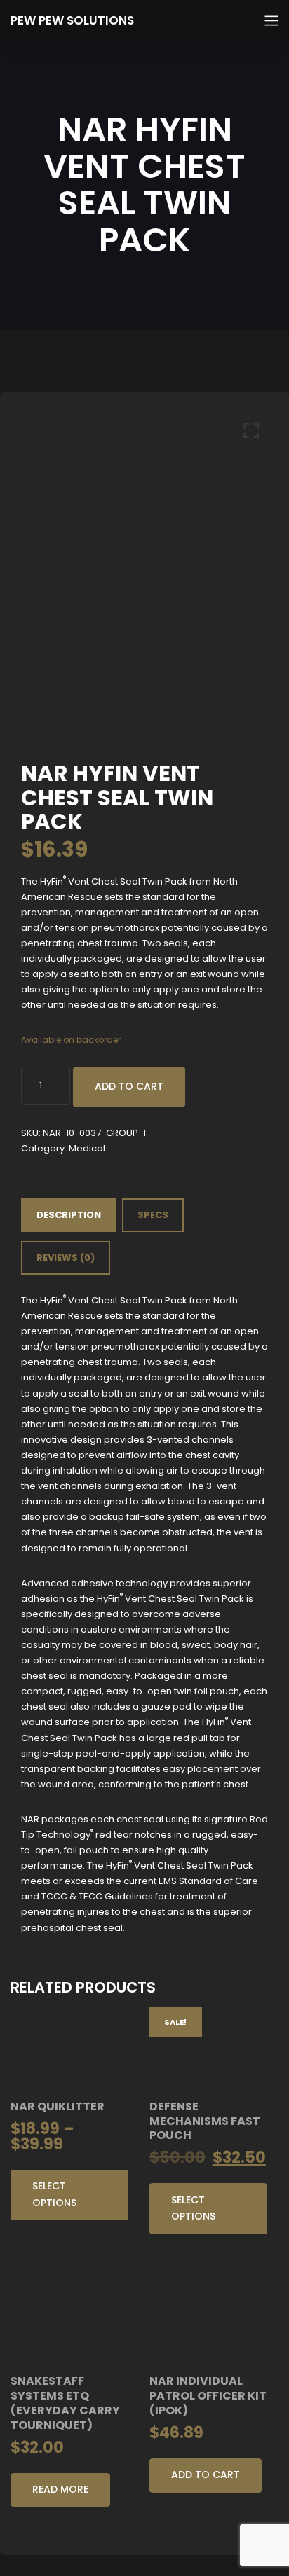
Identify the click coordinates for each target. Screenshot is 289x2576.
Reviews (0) (66, 1258)
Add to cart (129, 1086)
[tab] (69, 1215)
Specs (153, 1215)
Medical (87, 1148)
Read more (60, 2489)
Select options (54, 2194)
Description (69, 1215)
